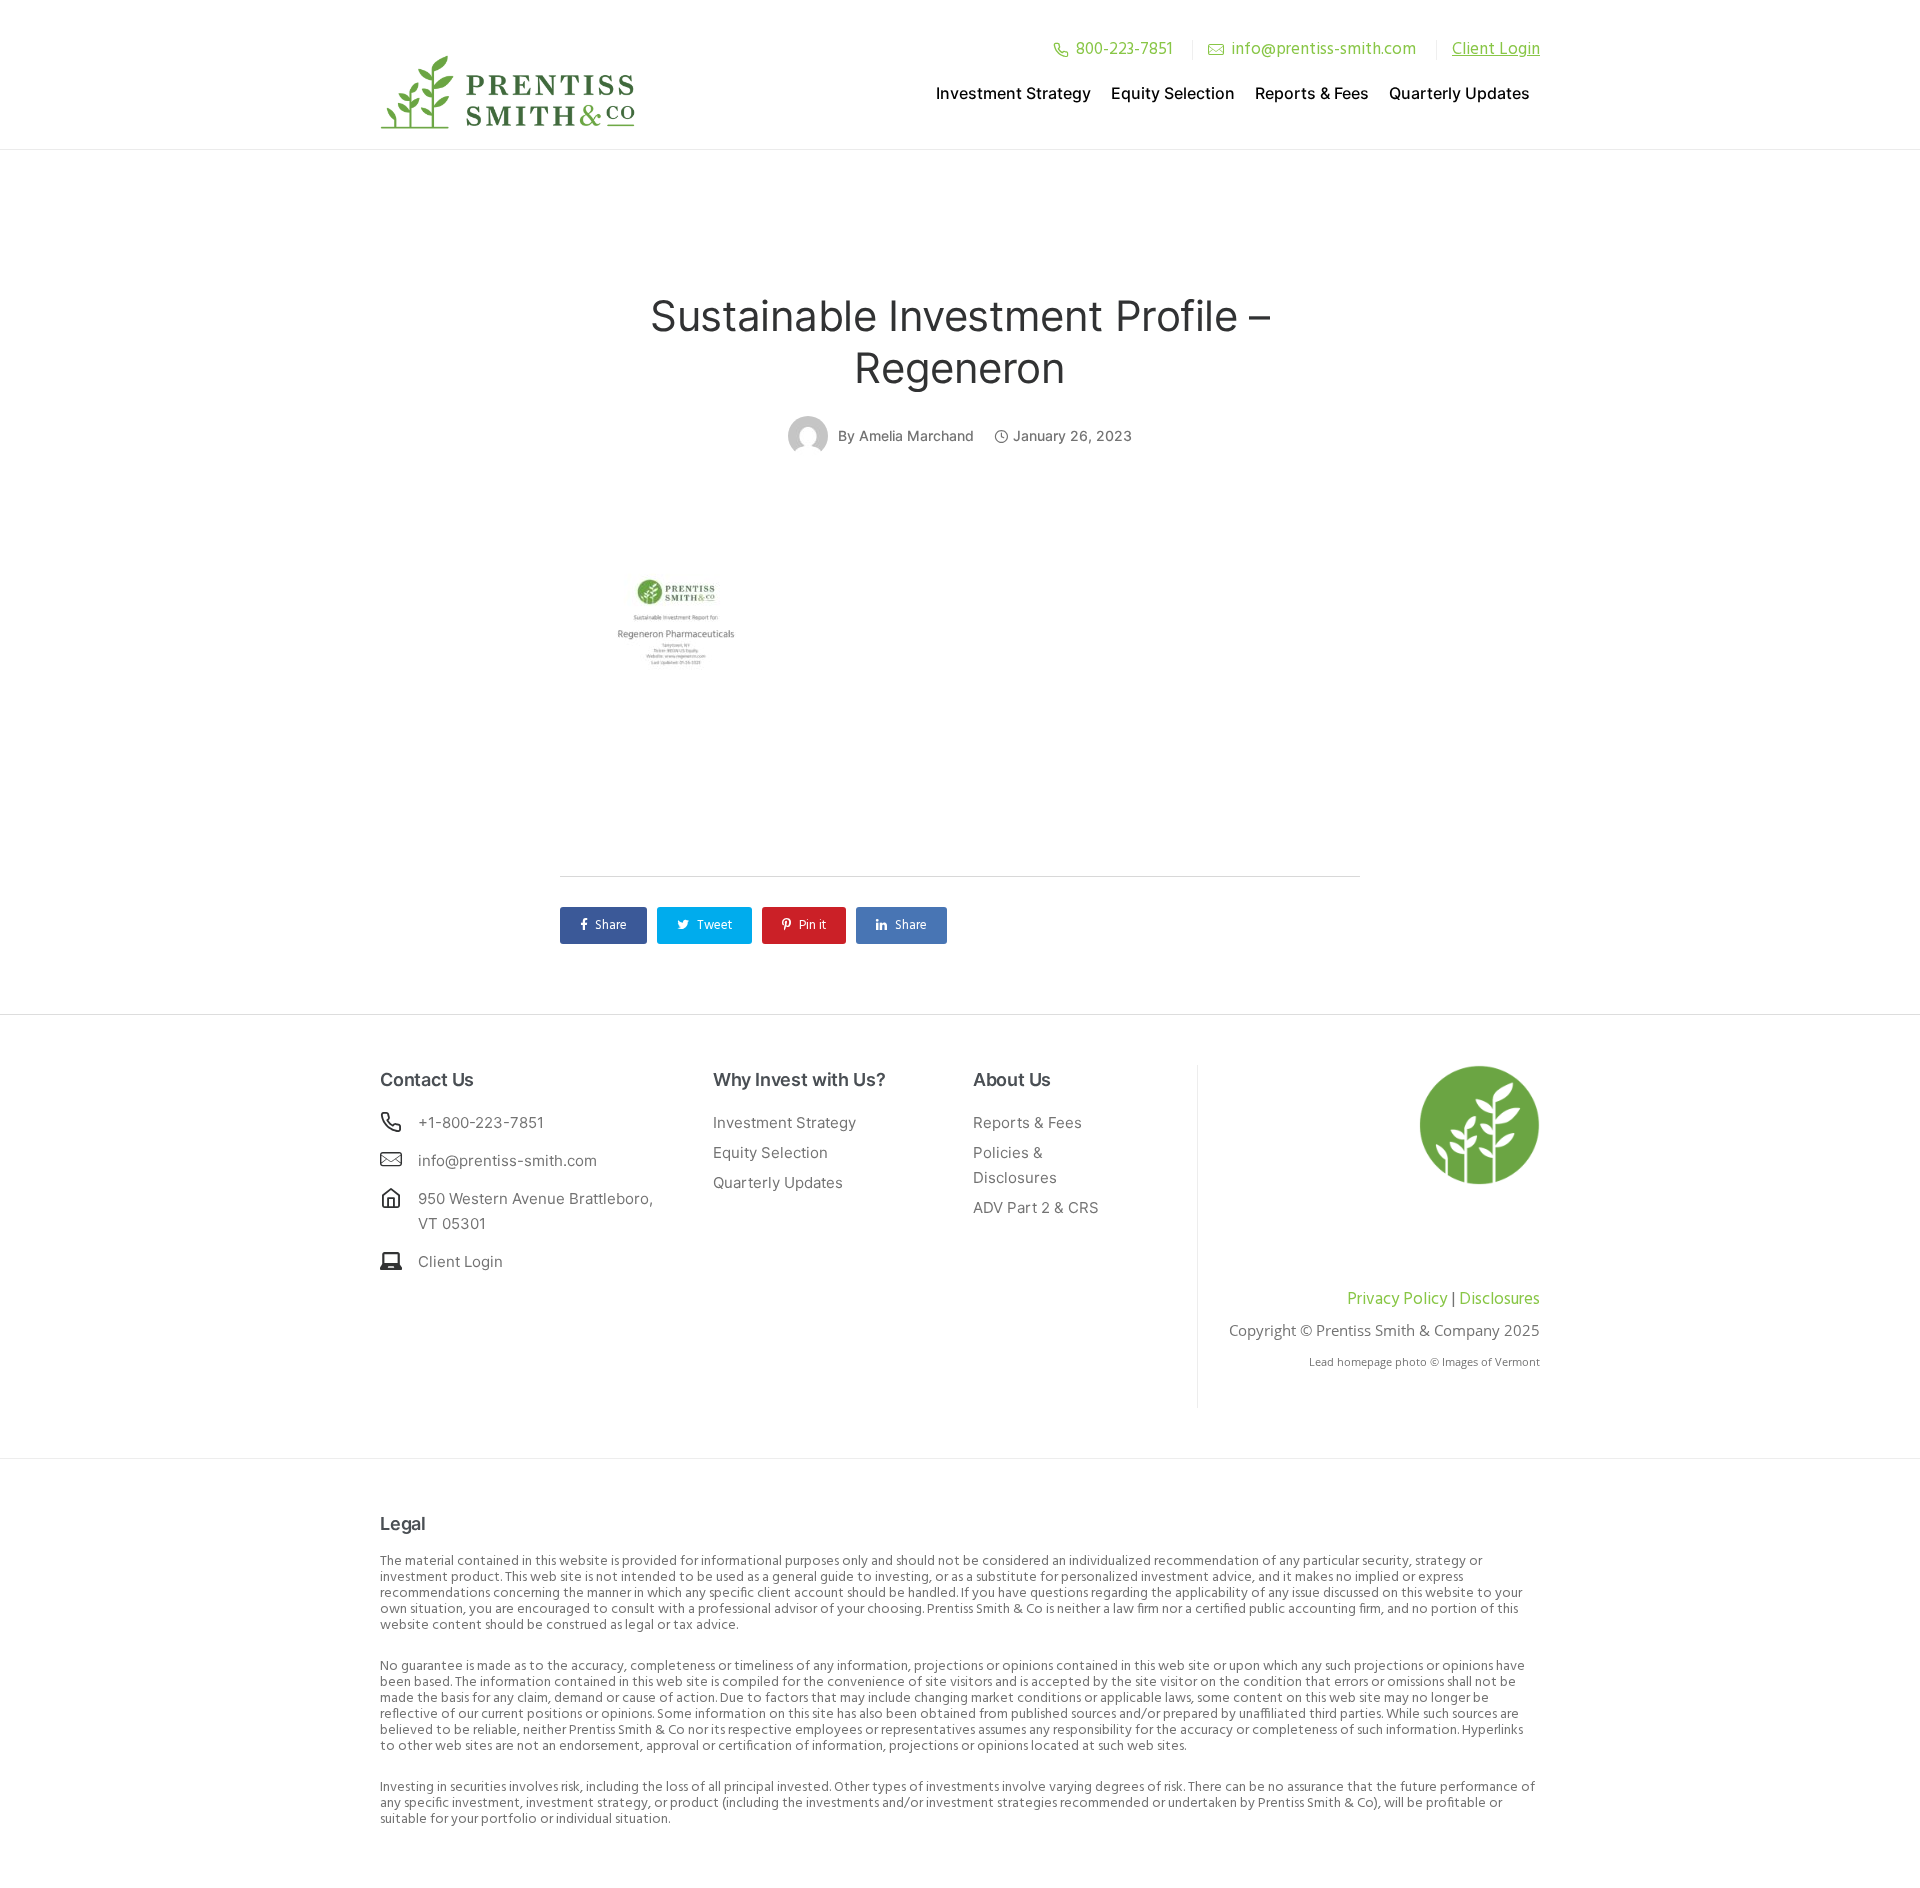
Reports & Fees (1312, 93)
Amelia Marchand (916, 435)
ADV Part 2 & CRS (1036, 1207)
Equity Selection (1173, 93)
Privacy (1373, 1299)
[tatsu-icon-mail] (1216, 49)
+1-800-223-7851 (481, 1122)
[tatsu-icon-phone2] (1061, 49)
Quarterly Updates (1459, 93)
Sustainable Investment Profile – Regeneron (960, 341)
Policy (1423, 1299)
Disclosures (1499, 1299)
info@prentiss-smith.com (1323, 49)
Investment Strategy (1013, 93)
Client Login (460, 1261)
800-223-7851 (1124, 49)
